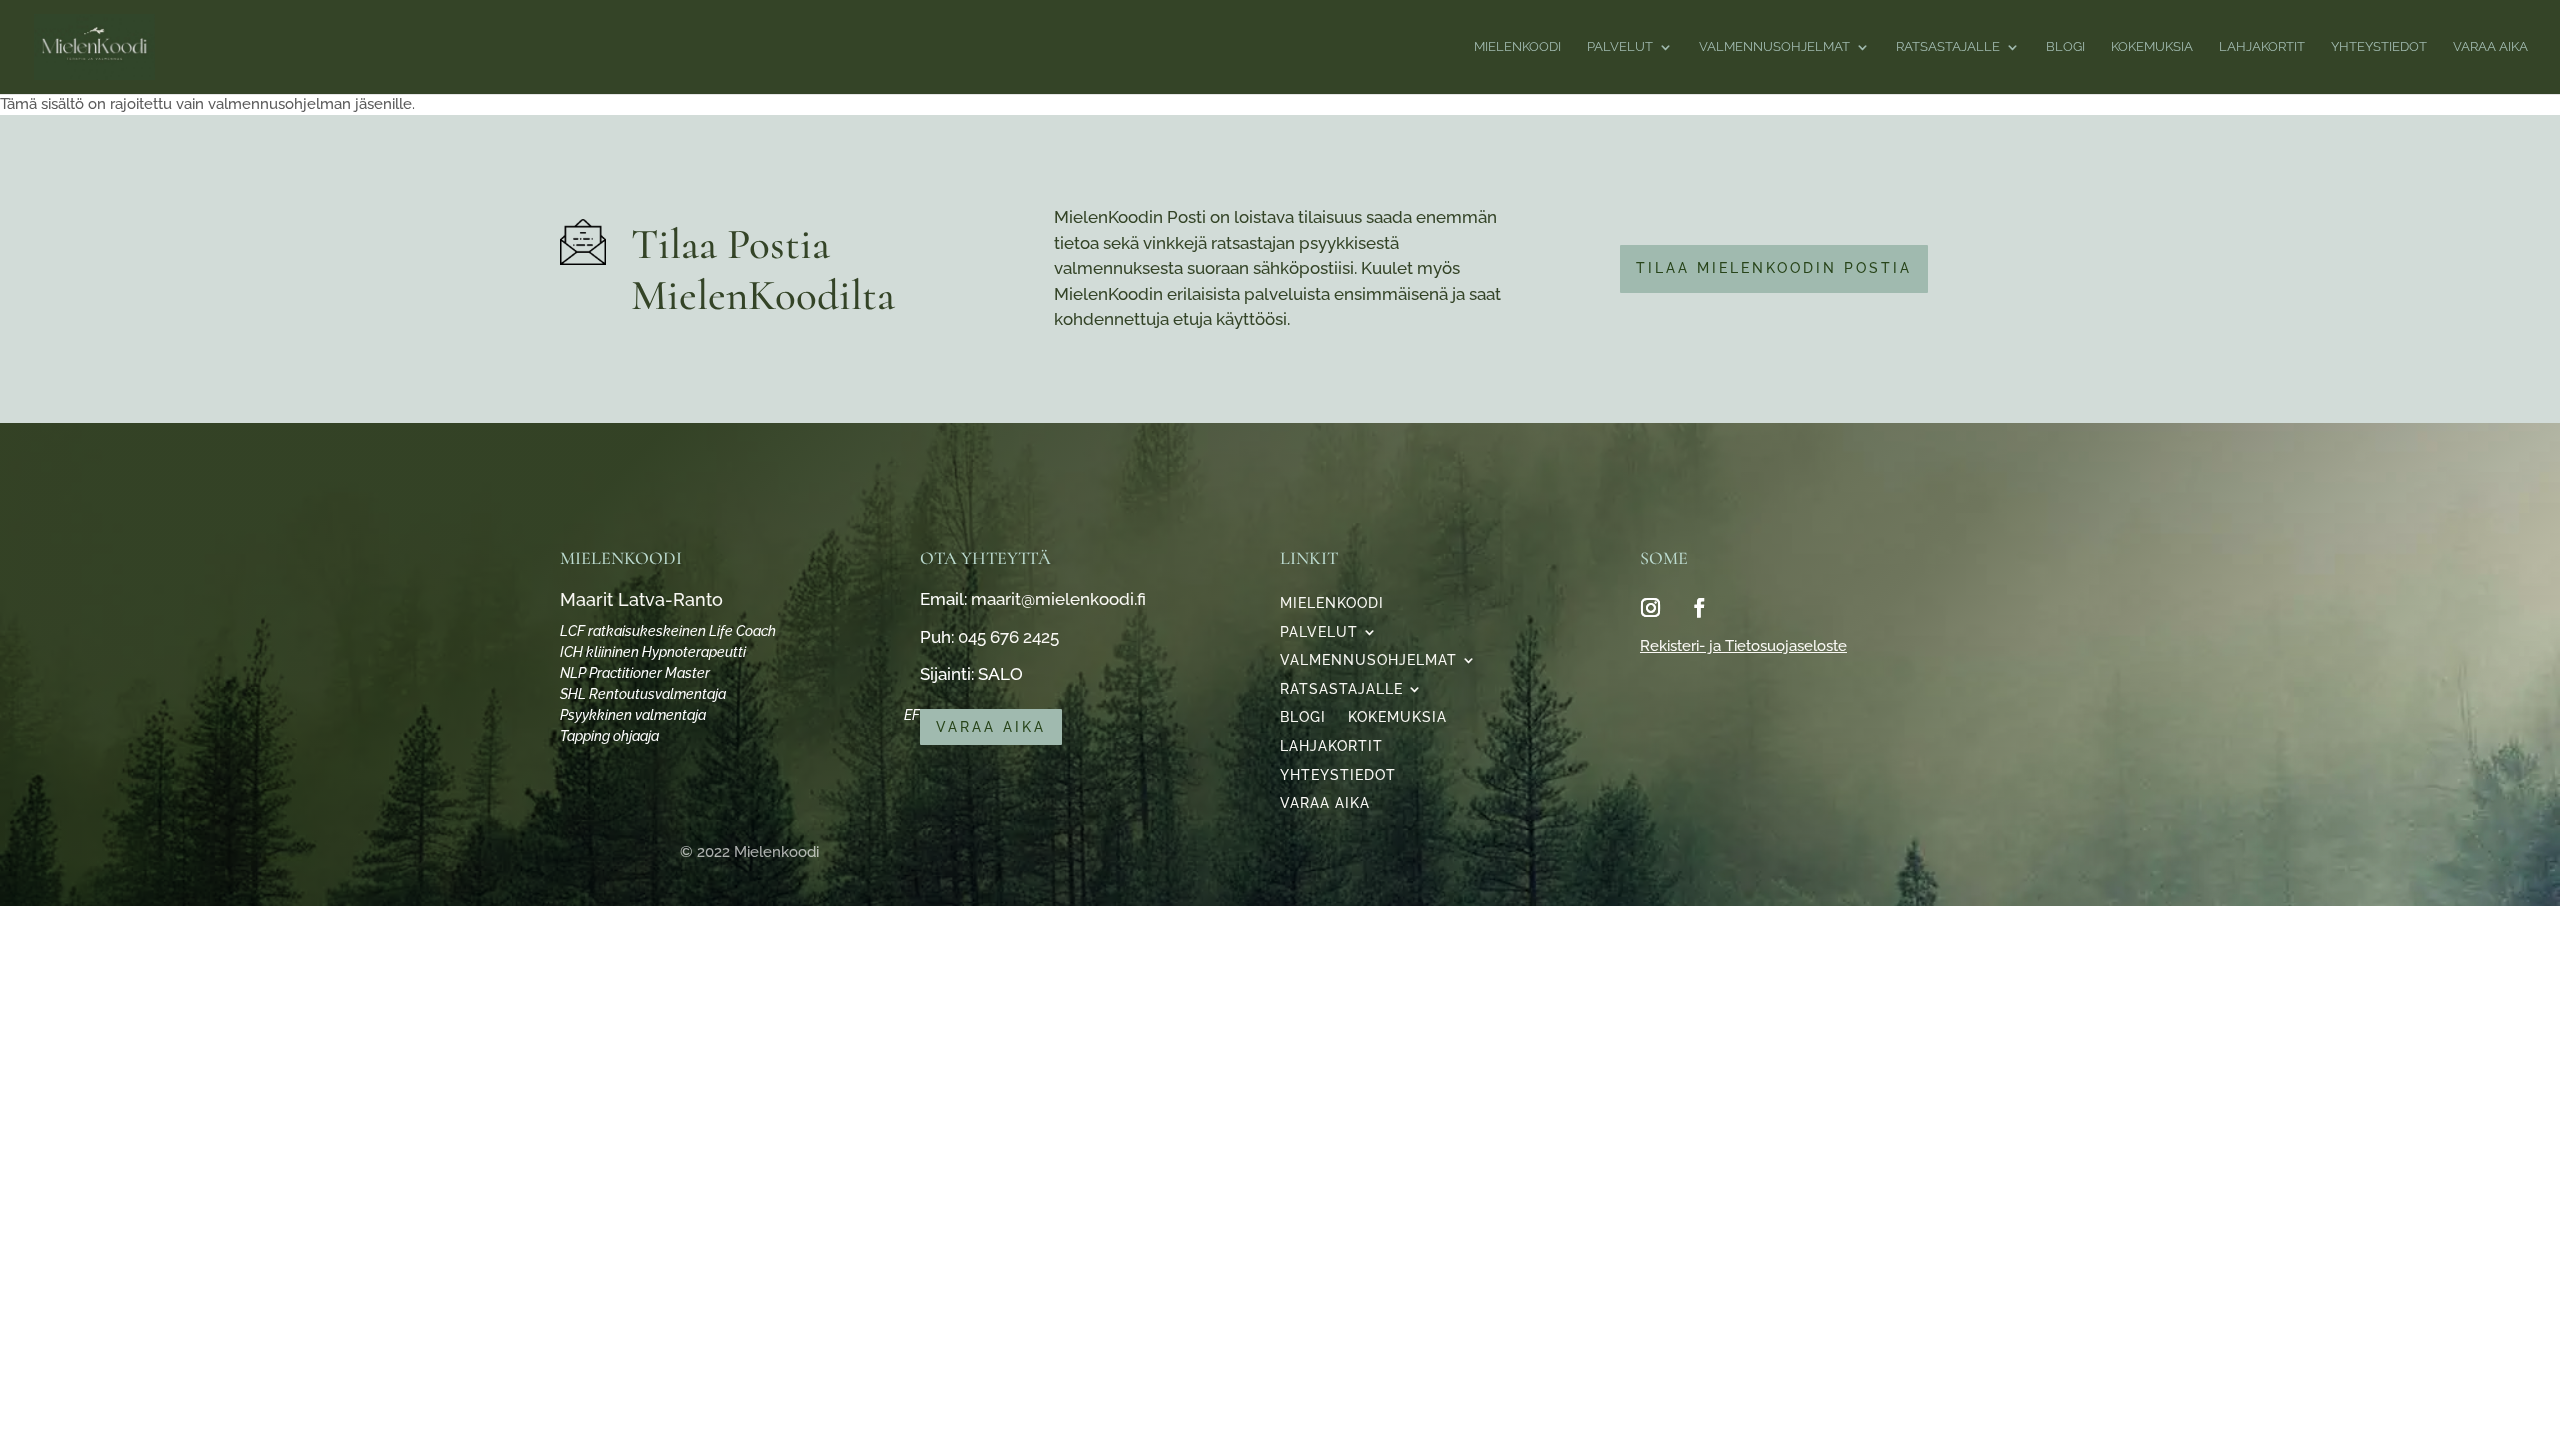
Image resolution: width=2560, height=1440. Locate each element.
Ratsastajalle (1341, 690)
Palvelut (1319, 633)
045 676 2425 (1008, 637)
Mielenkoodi (1332, 604)
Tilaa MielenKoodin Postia (1774, 268)
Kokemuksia (1397, 718)
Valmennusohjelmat (1368, 661)
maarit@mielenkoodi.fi (1058, 599)
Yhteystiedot (1338, 776)
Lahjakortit (1331, 747)
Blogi (1303, 718)
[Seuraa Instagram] (1650, 608)
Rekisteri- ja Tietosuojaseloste (1743, 646)
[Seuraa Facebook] (1699, 608)
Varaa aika (991, 727)
